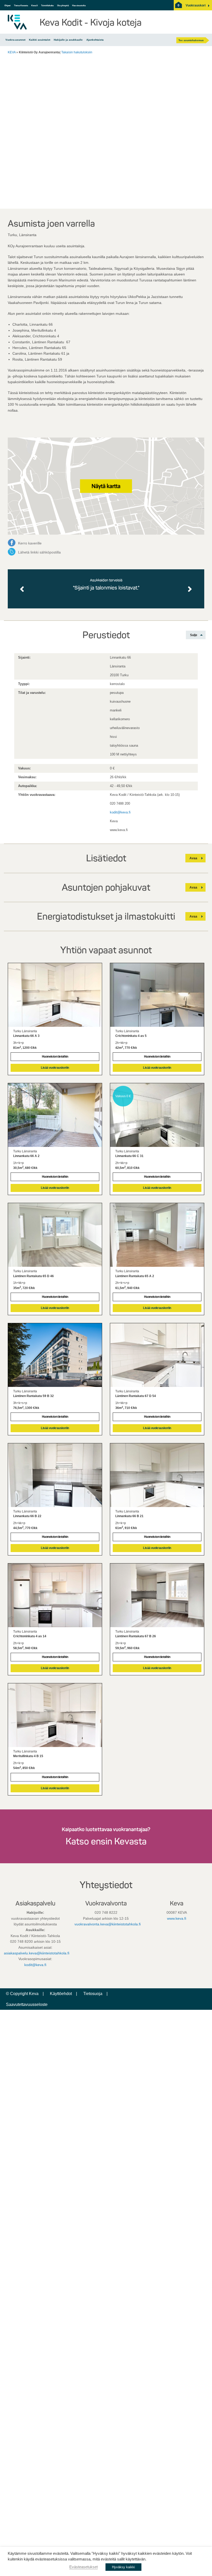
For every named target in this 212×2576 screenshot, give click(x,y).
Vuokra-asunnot (15, 40)
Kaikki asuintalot (40, 40)
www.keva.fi (177, 1918)
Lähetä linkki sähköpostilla (39, 552)
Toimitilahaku (47, 5)
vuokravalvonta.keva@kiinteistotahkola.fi (108, 1924)
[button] (196, 5)
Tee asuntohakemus (191, 40)
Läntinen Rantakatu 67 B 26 (136, 1636)
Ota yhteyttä (63, 5)
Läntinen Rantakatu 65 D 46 (33, 1276)
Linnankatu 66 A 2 (26, 1156)
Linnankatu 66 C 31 (129, 1156)
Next (190, 589)
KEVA (12, 52)
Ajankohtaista (95, 40)
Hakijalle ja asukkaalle (68, 40)
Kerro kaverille (30, 543)
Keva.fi (35, 5)
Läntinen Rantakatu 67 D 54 (136, 1396)
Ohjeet (7, 5)
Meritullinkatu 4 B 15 (28, 1756)
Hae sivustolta (79, 5)
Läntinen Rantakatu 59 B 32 (33, 1396)
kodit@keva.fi (120, 812)
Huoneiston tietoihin (55, 1057)
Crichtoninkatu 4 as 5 (131, 1036)
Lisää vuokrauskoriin (55, 1068)
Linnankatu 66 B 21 (129, 1516)
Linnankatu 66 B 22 (27, 1516)
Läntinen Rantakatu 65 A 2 (135, 1276)
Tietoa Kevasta (21, 5)
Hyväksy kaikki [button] (123, 2567)
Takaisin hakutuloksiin (77, 52)
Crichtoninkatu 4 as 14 (30, 1636)
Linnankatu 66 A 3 (26, 1036)
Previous (23, 589)
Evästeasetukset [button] (84, 2567)
